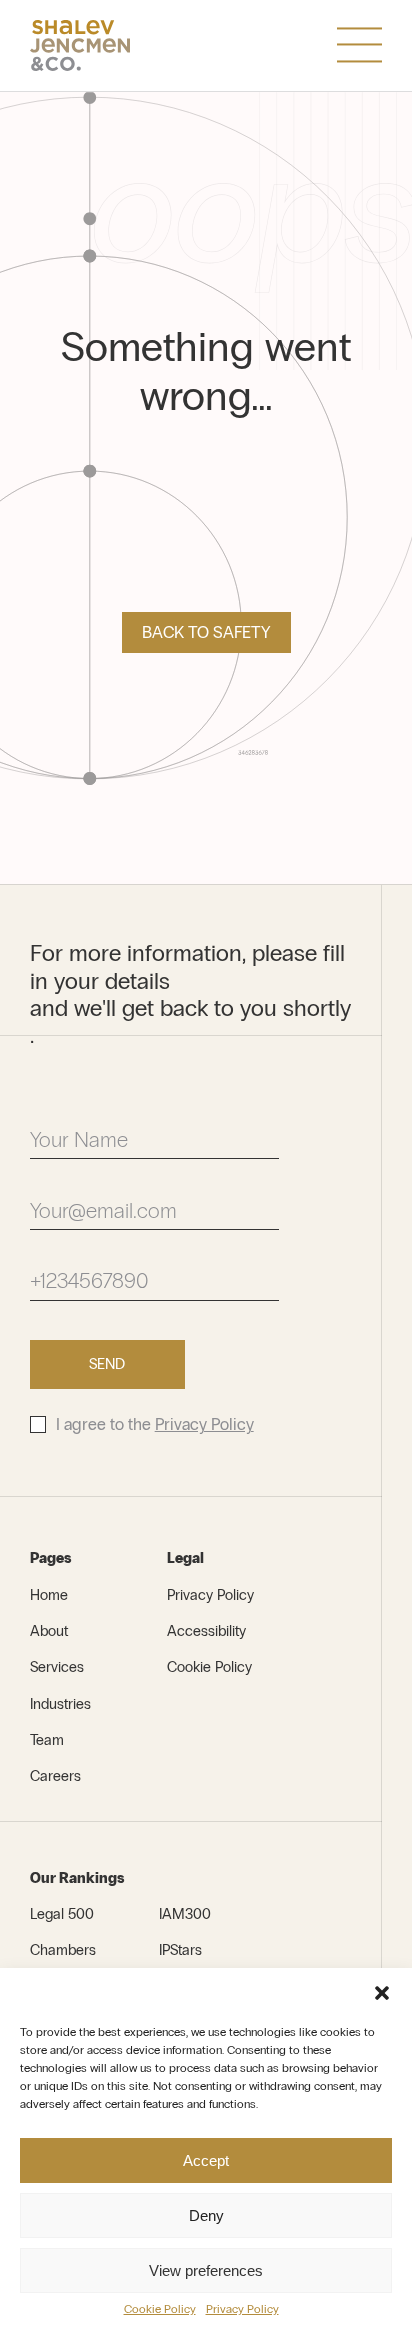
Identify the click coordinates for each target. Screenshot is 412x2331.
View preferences (206, 2270)
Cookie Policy (160, 2309)
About (49, 1631)
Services (57, 1667)
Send (107, 1364)
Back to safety (206, 632)
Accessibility (206, 1631)
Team (47, 1740)
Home (49, 1595)
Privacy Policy (242, 2309)
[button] (382, 1993)
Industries (60, 1704)
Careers (55, 1776)
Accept (206, 2160)
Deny (206, 2215)
